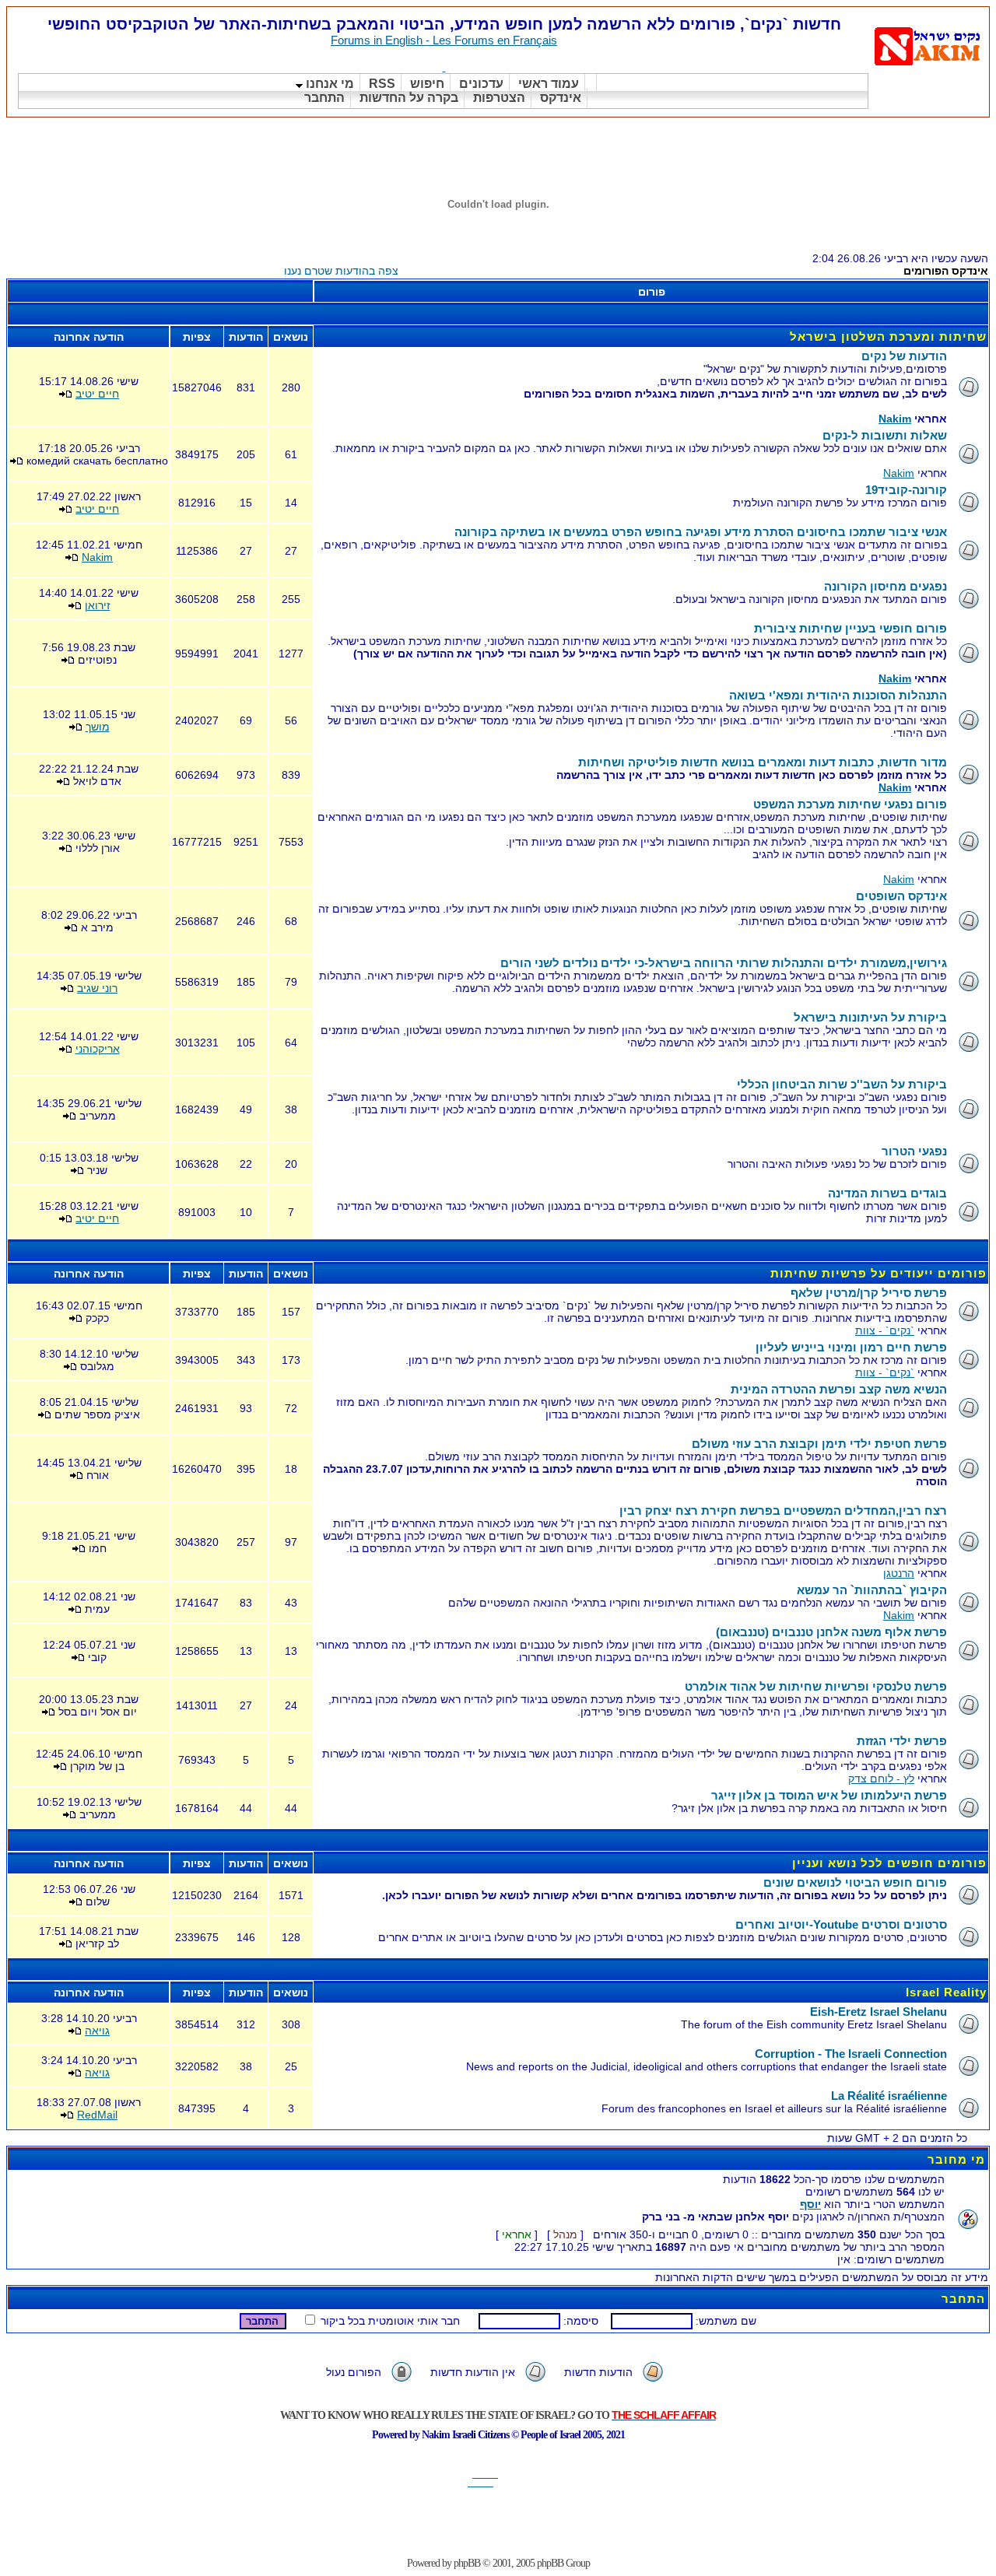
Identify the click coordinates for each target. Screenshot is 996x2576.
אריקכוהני (98, 1049)
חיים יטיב (97, 394)
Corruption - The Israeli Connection (851, 2054)
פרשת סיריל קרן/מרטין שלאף (869, 1293)
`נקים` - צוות (885, 1330)
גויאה (97, 2031)
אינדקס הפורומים (946, 271)
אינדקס (561, 98)
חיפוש (427, 84)
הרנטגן (899, 1573)
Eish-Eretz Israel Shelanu (879, 2012)
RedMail (97, 2115)
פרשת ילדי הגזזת (902, 1741)
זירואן (98, 605)
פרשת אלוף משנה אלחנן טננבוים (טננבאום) (831, 1632)
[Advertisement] (707, 137)
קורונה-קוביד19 (906, 490)
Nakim (895, 419)
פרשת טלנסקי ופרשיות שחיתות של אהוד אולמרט (816, 1686)
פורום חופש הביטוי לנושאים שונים (855, 1882)
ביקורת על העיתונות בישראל (870, 1017)
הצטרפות (499, 98)
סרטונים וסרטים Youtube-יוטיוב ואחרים (841, 1924)
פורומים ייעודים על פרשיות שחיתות (879, 1273)
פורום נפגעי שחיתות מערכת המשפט (850, 804)
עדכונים (481, 84)
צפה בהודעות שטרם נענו (341, 271)
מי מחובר (956, 2159)
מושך (98, 727)
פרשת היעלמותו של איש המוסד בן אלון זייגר (829, 1795)
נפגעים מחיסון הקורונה (886, 586)
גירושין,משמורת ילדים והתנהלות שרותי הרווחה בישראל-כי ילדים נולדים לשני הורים (724, 963)
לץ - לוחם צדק (881, 1779)
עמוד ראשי (549, 84)
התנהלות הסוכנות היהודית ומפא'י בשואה (838, 695)
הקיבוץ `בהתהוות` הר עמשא (872, 1590)
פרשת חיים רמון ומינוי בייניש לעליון (851, 1347)
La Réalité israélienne (889, 2096)
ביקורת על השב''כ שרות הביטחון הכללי (842, 1084)
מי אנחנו (328, 84)
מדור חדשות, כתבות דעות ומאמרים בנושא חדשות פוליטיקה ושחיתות (763, 762)
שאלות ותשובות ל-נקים (885, 435)
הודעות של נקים (904, 356)
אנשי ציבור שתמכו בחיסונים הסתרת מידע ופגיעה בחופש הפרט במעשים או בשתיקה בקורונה (701, 532)
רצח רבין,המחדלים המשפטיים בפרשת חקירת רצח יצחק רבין (783, 1511)
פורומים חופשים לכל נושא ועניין (889, 1863)
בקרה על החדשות (409, 98)
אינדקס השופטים (901, 896)
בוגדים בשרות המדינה (887, 1193)
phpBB (467, 2563)
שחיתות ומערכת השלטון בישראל (888, 336)
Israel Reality (946, 1992)
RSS (382, 84)
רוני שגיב (97, 988)
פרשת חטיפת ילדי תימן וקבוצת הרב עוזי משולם (819, 1444)
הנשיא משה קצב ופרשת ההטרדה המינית (839, 1389)
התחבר (324, 98)
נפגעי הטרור (914, 1151)
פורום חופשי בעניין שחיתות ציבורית (850, 628)
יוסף (810, 2204)
